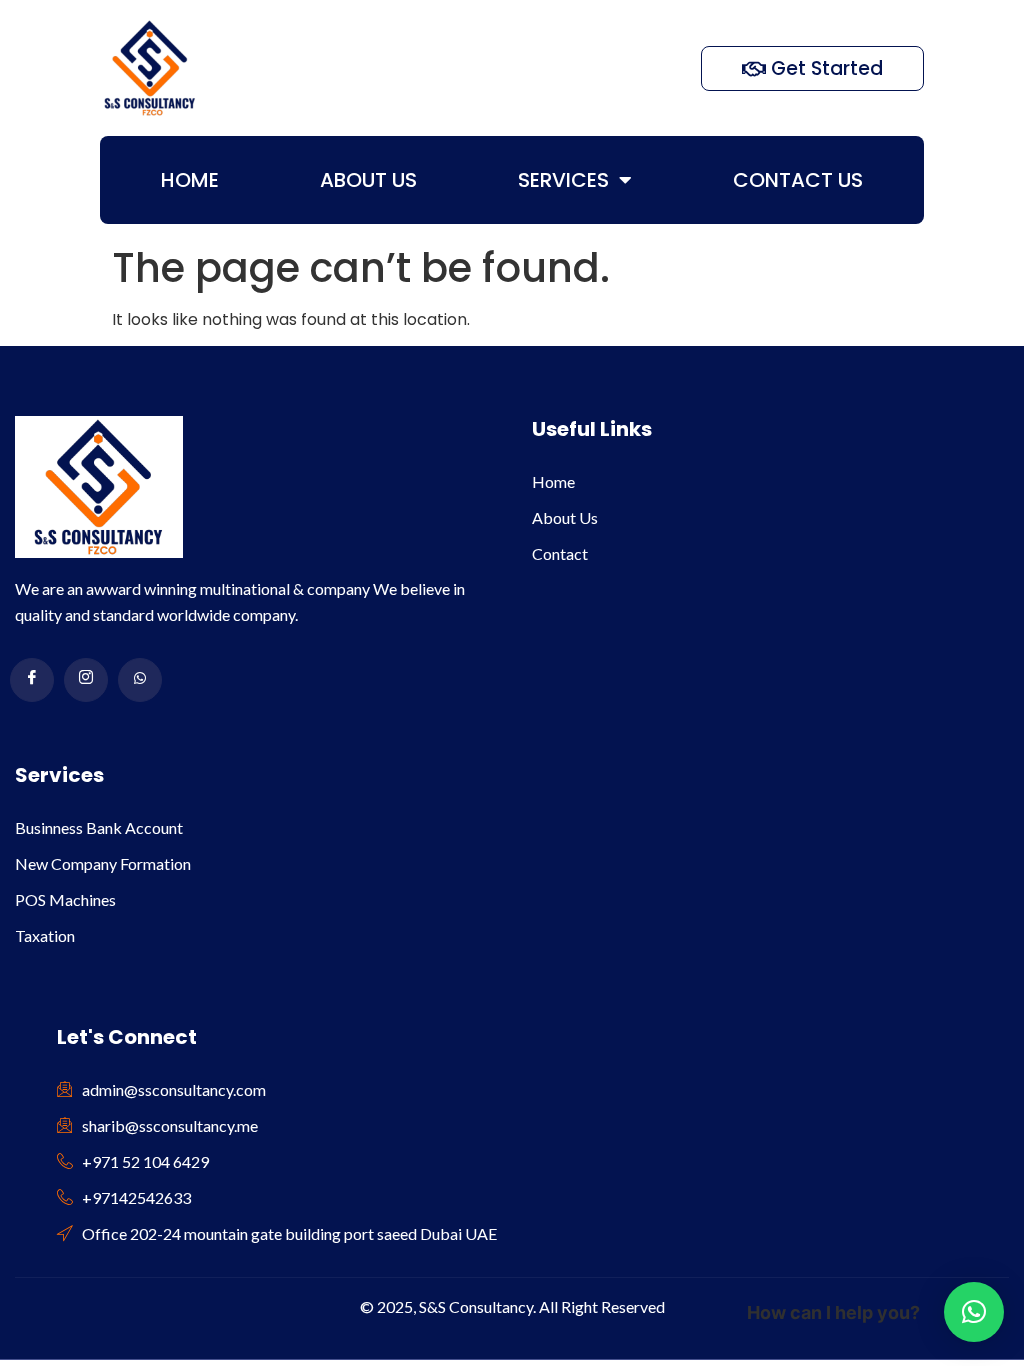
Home (190, 180)
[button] (974, 1312)
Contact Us (798, 180)
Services (563, 180)
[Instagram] (86, 680)
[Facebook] (32, 680)
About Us (368, 180)
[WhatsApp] (140, 680)
